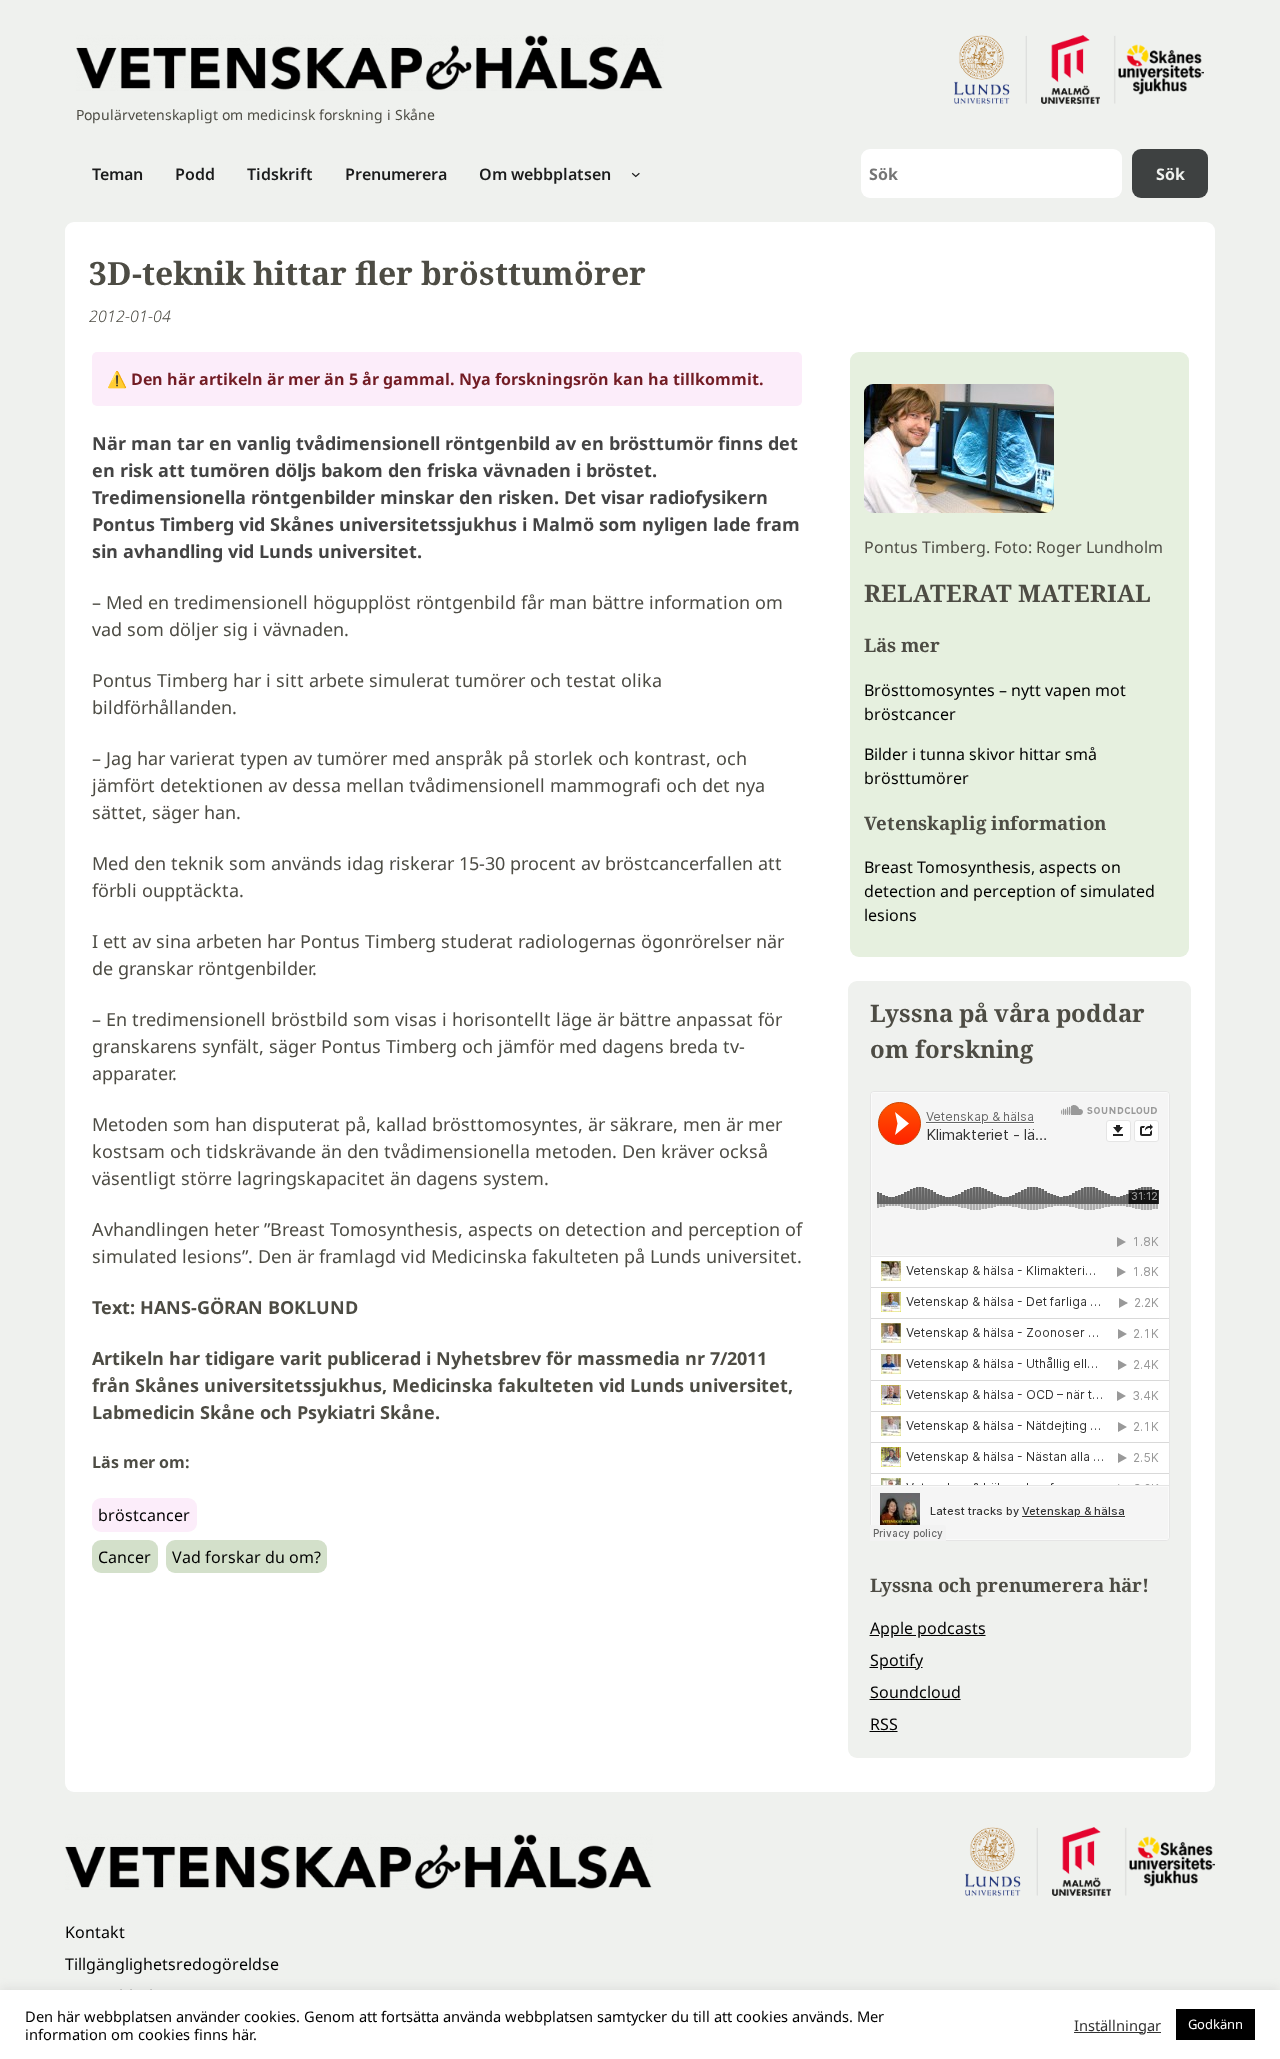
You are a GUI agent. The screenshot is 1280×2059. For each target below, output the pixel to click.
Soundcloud (915, 1692)
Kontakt (95, 1932)
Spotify (896, 1660)
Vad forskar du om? (246, 1557)
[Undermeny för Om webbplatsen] (636, 174)
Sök (1170, 174)
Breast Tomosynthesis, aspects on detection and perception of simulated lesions (1009, 891)
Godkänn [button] (1215, 2024)
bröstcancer (144, 1515)
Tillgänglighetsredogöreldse (172, 1964)
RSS (884, 1724)
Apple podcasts (928, 1628)
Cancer (124, 1557)
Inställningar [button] (1117, 2025)
